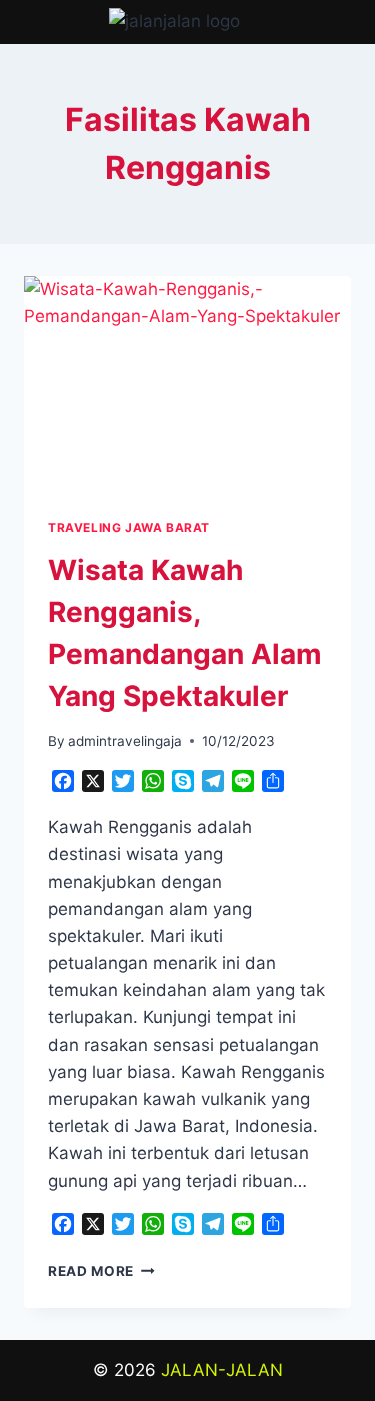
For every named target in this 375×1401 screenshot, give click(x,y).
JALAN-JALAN (222, 1370)
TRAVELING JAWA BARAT (129, 527)
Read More (101, 1271)
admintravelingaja (125, 741)
